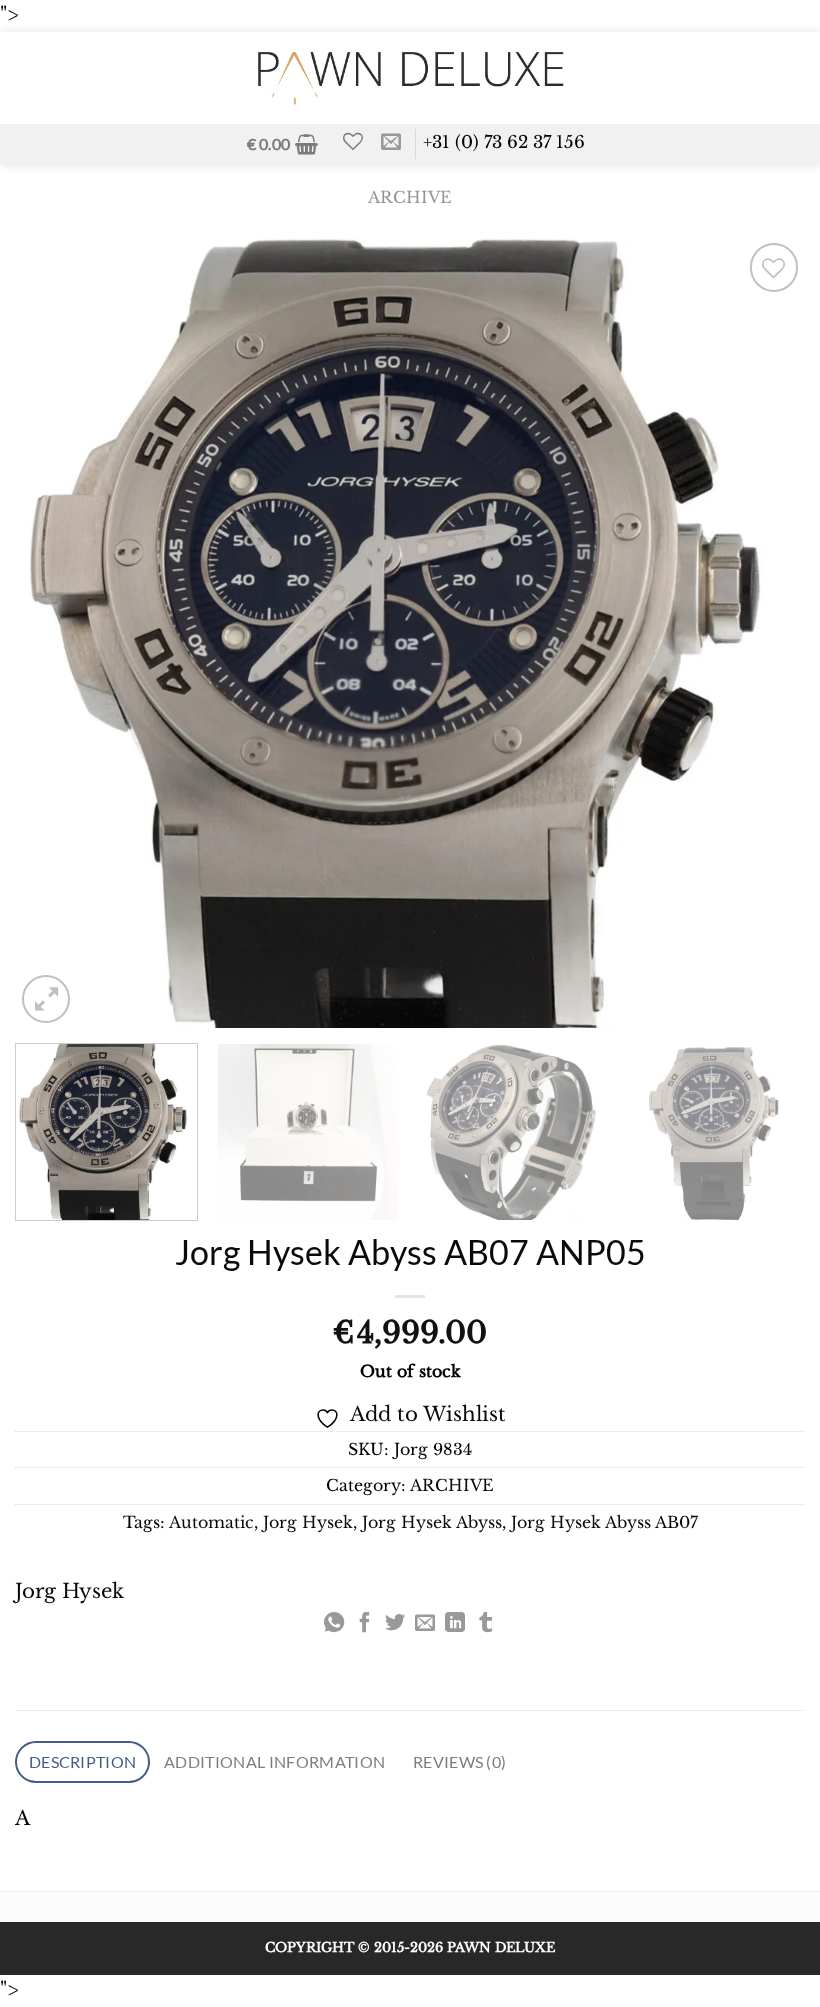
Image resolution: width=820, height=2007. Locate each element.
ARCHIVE (410, 197)
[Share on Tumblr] (486, 1624)
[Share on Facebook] (364, 1624)
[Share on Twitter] (395, 1624)
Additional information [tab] (274, 1761)
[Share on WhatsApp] (334, 1624)
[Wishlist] (353, 141)
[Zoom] (46, 999)
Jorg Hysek (308, 1522)
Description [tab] (83, 1761)
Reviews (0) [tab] (460, 1761)
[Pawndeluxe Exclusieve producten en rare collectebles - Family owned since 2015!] (410, 77)
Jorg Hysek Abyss (432, 1522)
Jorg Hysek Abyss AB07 (604, 1522)
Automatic (211, 1522)
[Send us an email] (391, 143)
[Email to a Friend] (425, 1624)
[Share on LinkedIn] (455, 1624)
